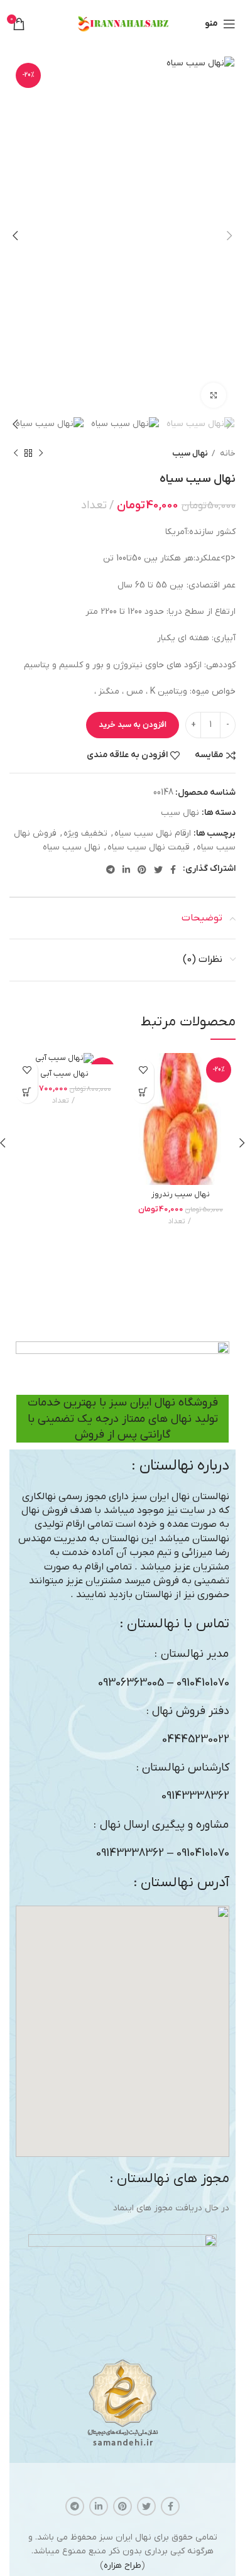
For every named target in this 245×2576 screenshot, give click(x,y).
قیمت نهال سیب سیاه (149, 847)
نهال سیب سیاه (72, 847)
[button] (122, 2031)
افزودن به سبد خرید (133, 725)
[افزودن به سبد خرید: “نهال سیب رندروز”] (143, 1092)
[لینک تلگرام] (111, 870)
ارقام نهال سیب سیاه (153, 833)
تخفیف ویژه (85, 833)
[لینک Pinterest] (142, 870)
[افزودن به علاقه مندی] (143, 1070)
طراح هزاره (122, 2566)
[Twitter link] (158, 870)
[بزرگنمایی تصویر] (214, 395)
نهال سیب (190, 453)
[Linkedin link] (126, 870)
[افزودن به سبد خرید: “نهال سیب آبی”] (27, 1092)
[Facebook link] (173, 870)
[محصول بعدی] (16, 454)
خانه (227, 453)
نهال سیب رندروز (181, 1194)
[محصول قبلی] (41, 454)
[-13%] (64, 1059)
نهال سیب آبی (64, 1074)
